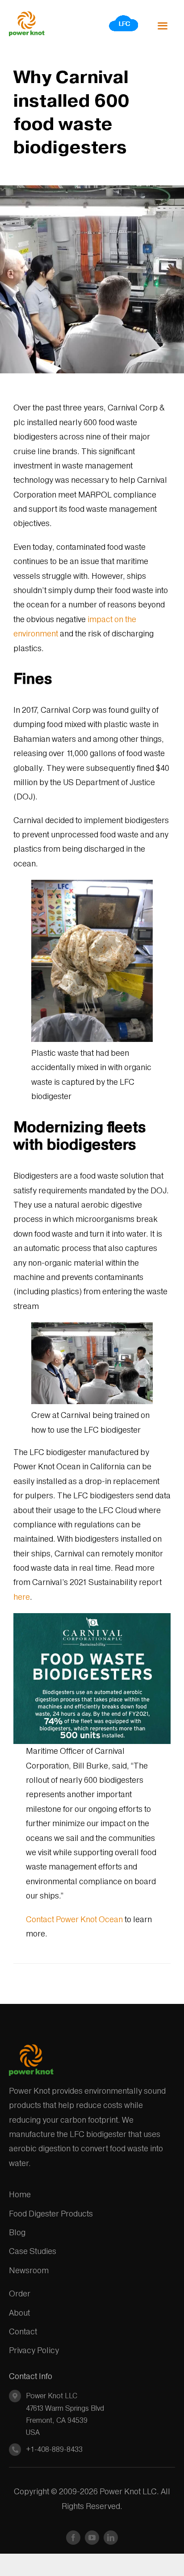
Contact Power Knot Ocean (74, 1919)
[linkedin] (111, 2538)
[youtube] (92, 2538)
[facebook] (73, 2538)
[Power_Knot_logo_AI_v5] (27, 15)
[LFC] (124, 18)
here (22, 1597)
